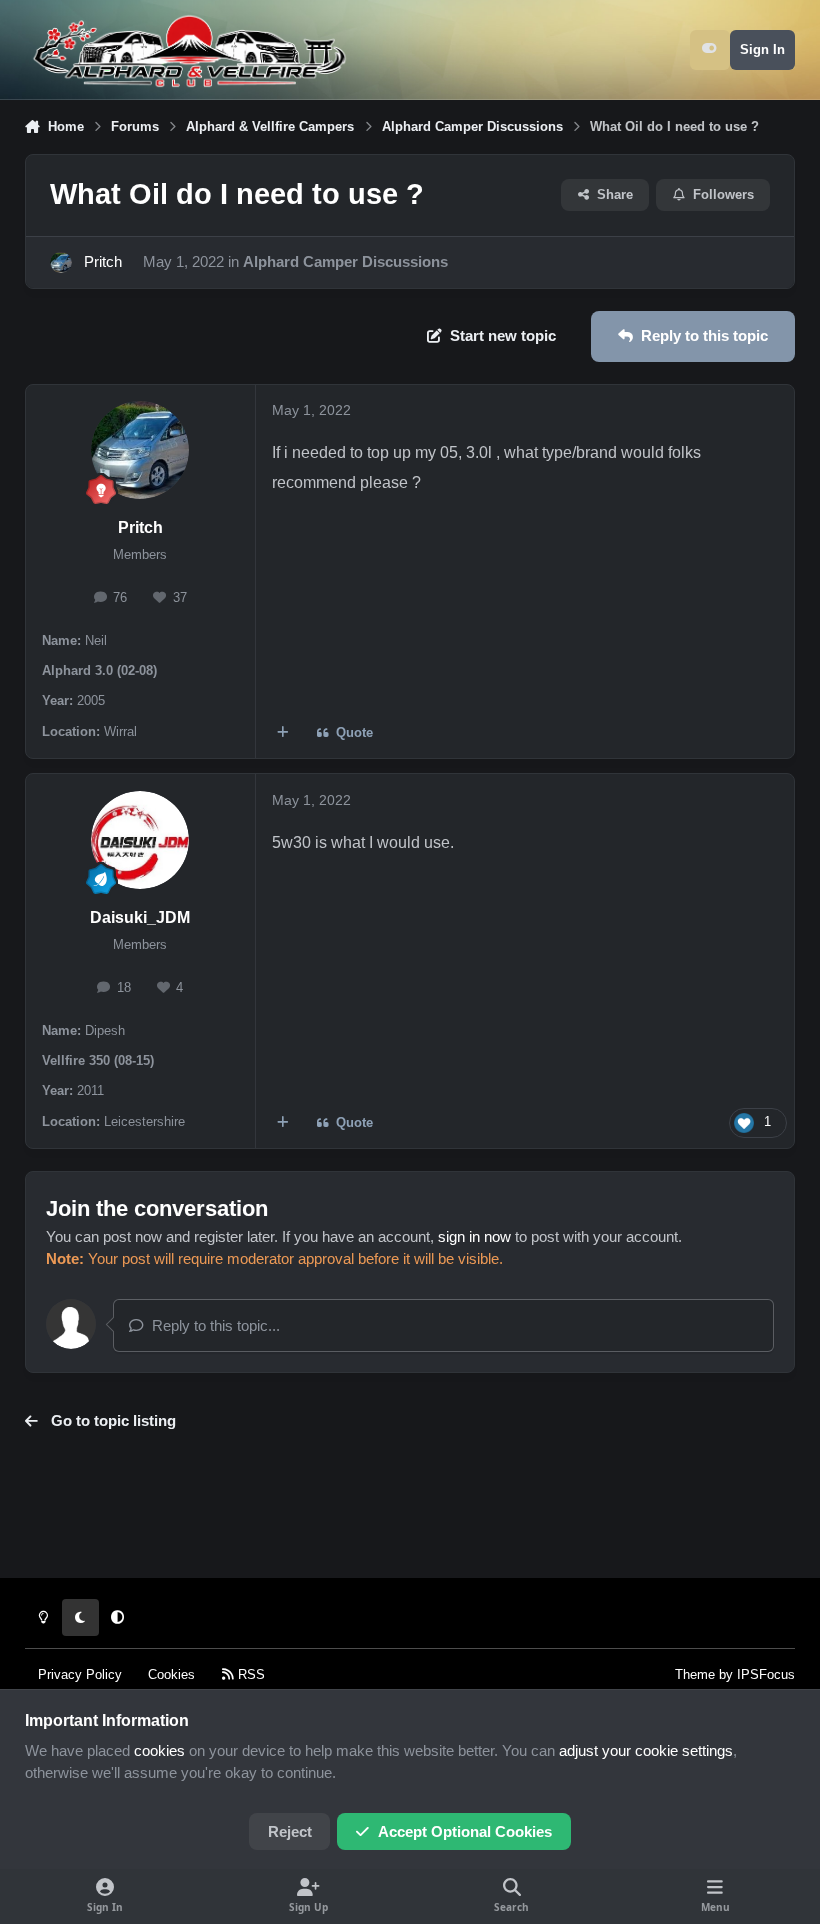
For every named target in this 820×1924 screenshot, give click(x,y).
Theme (695, 1674)
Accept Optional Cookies (465, 1832)
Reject (290, 1832)
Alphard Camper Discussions (345, 262)
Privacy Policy (80, 1674)
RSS (249, 1674)
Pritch (103, 262)
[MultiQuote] (282, 733)
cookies (159, 1751)
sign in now (474, 1237)
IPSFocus (766, 1674)
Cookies (171, 1674)
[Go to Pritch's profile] (61, 263)
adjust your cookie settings (646, 1751)
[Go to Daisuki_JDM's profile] (140, 840)
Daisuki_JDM (140, 917)
